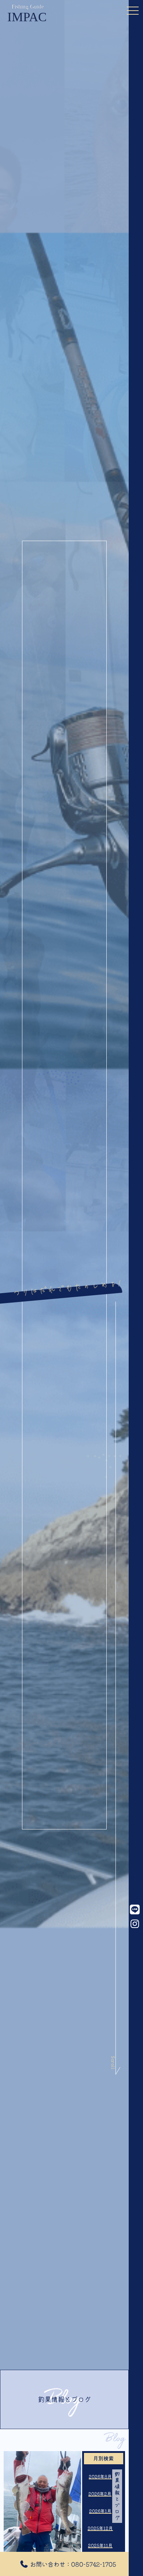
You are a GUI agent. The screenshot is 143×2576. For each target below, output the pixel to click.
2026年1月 (100, 2511)
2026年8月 (100, 2477)
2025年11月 (100, 2545)
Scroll (113, 2050)
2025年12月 (100, 2528)
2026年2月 (100, 2494)
